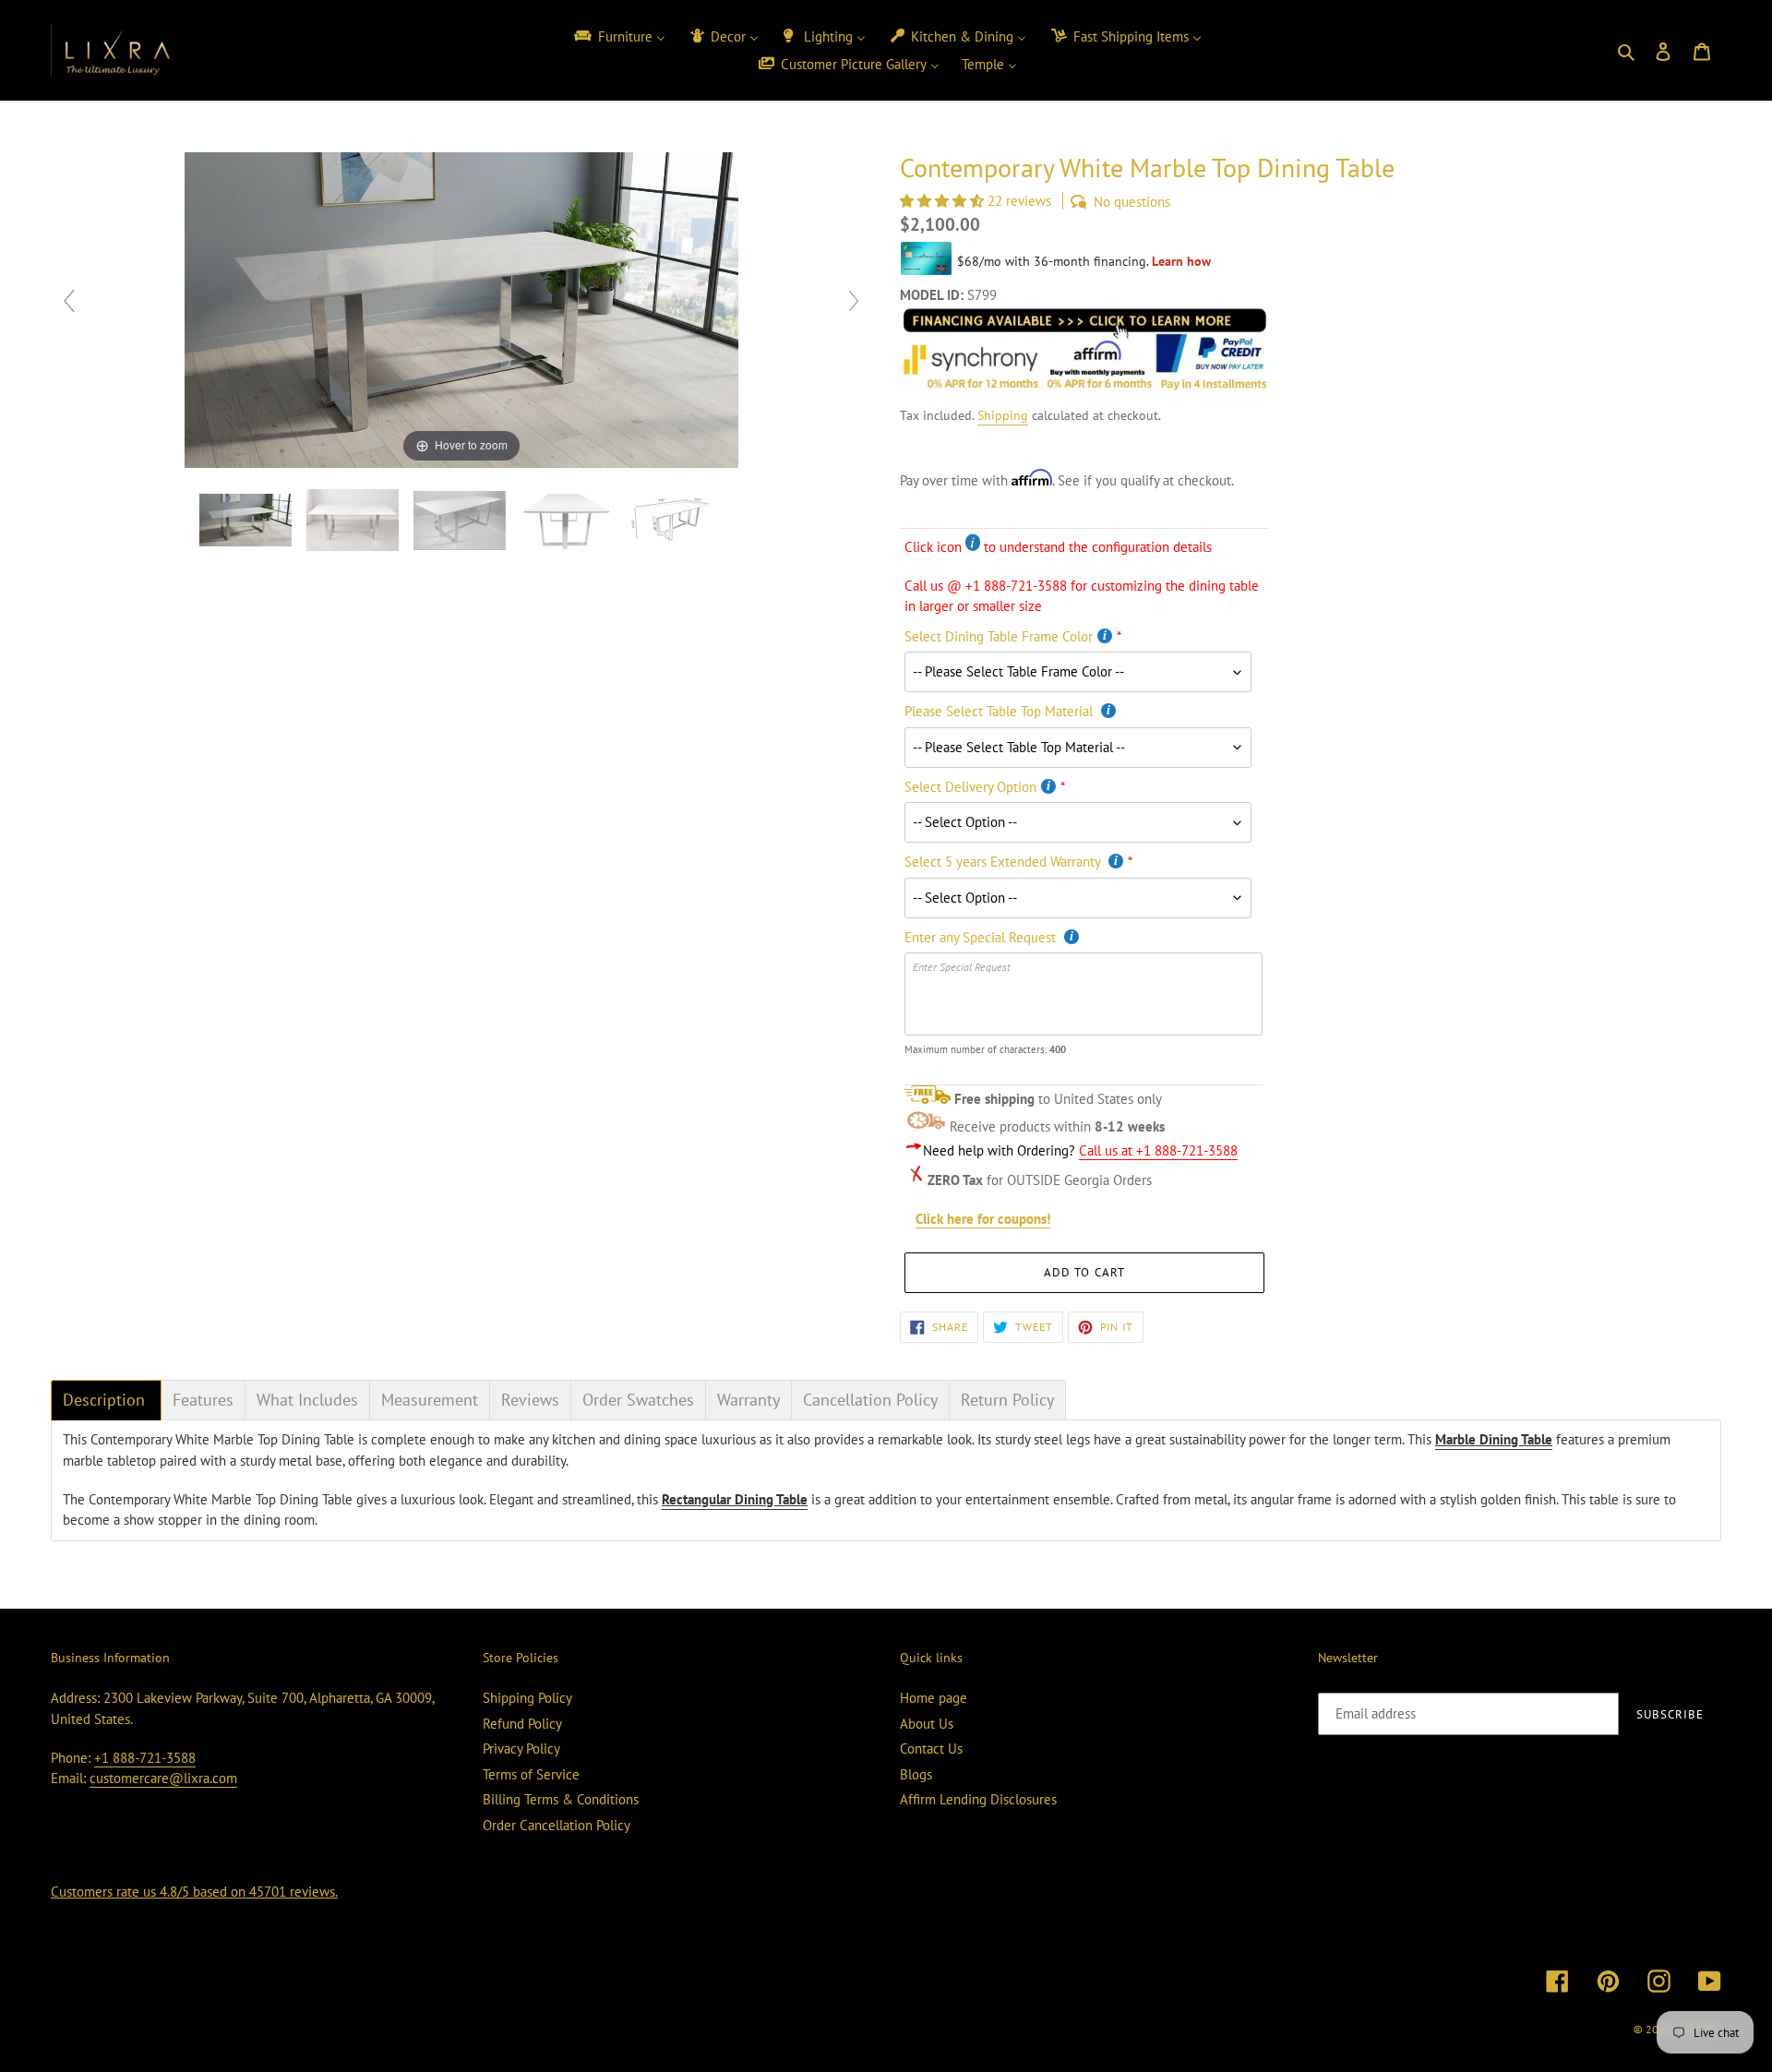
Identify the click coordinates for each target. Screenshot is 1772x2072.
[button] (944, 201)
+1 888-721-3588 (145, 1758)
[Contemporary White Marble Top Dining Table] (676, 520)
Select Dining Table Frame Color (999, 636)
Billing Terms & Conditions (561, 1799)
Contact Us (931, 1749)
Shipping (1003, 415)
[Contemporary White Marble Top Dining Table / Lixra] (247, 520)
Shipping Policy (527, 1698)
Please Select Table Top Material (1000, 711)
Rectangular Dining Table (735, 1499)
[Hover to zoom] (461, 309)
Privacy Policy (521, 1749)
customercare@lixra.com (163, 1778)
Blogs (916, 1774)
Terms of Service (531, 1774)
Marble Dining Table (1494, 1439)
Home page (934, 1698)
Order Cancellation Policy (557, 1825)
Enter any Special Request (982, 937)
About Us (927, 1724)
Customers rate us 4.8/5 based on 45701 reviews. (194, 1892)
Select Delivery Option (970, 787)
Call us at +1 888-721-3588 (1158, 1150)
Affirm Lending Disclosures (978, 1799)
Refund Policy (522, 1724)
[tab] (106, 1400)
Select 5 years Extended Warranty (1004, 862)
